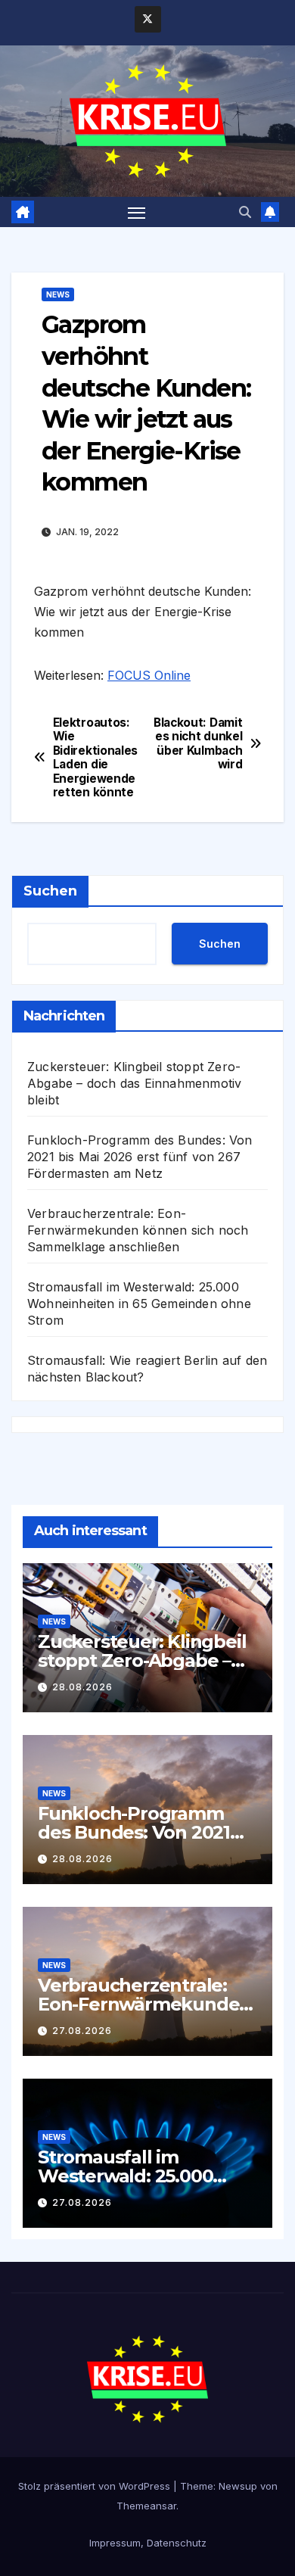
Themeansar (146, 2506)
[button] (245, 212)
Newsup (238, 2486)
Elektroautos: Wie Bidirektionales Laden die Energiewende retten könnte (95, 758)
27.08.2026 (82, 2031)
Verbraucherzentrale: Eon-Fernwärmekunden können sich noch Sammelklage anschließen (138, 1230)
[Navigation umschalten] (137, 212)
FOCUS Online (149, 675)
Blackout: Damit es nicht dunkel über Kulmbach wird (198, 744)
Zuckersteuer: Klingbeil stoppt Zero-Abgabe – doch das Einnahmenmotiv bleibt (134, 1083)
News (58, 294)
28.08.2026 (82, 1687)
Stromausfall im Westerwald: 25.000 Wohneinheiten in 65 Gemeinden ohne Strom (139, 1304)
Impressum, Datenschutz (148, 2543)
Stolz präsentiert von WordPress (96, 2486)
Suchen (50, 891)
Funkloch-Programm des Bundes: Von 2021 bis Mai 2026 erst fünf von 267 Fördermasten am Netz (140, 1157)
